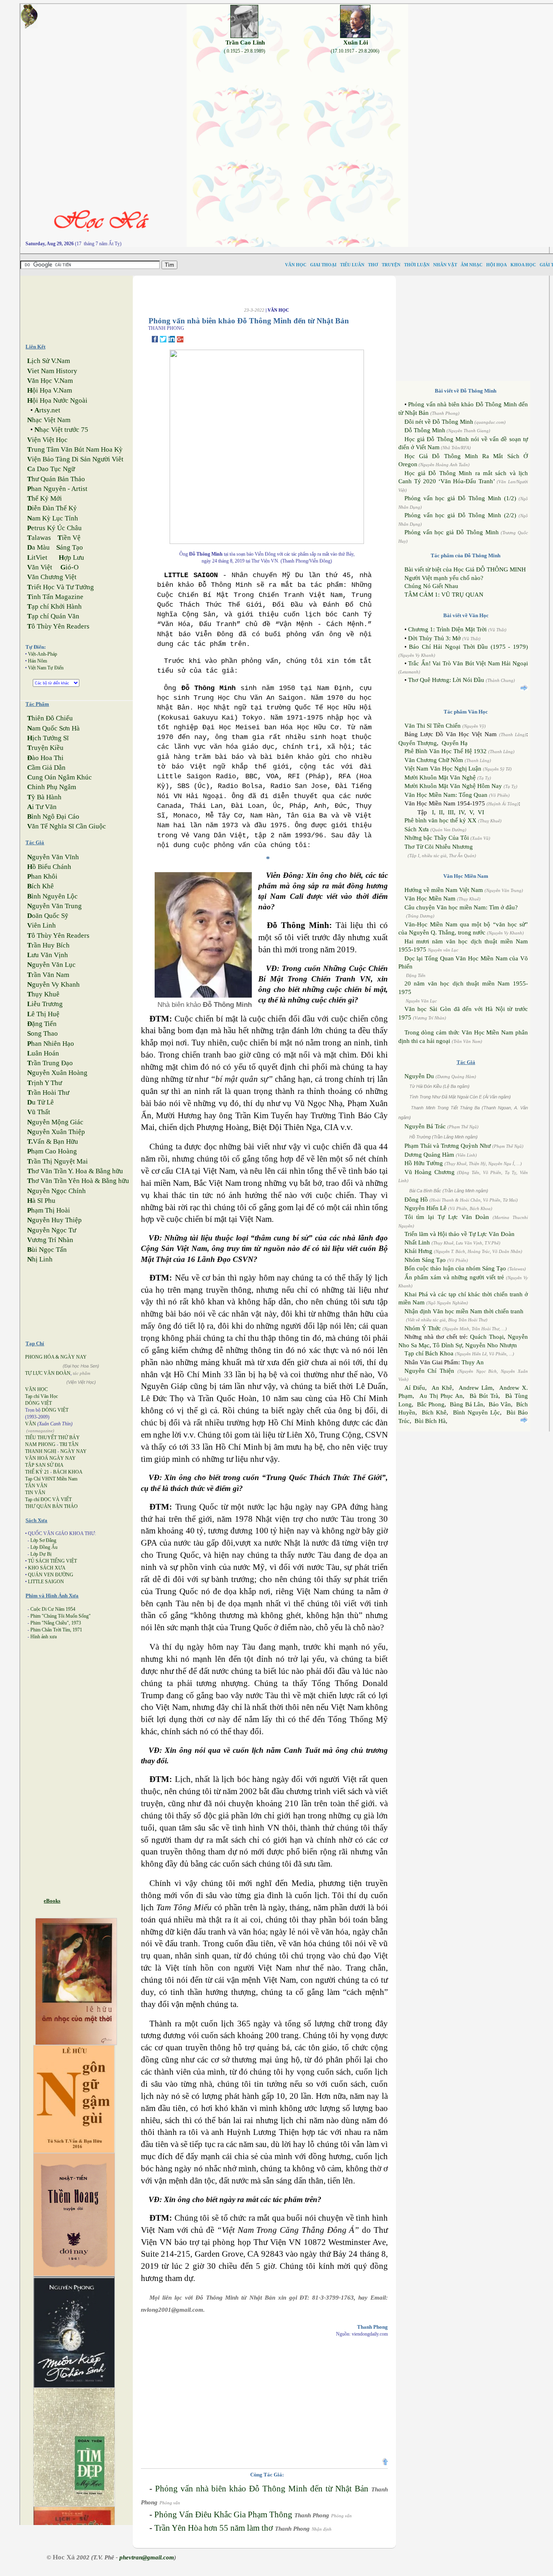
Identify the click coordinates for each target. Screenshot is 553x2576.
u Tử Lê (40, 1102)
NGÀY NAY (73, 1451)
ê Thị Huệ (43, 1014)
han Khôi (42, 876)
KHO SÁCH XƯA (47, 1568)
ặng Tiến (42, 1024)
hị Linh (40, 1259)
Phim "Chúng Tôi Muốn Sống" (61, 1616)
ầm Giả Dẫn (46, 768)
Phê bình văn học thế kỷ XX (440, 820)
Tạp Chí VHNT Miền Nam (51, 1479)
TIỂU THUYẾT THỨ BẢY (52, 1438)
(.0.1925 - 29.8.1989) (245, 51)
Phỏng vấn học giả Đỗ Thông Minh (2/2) (460, 515)
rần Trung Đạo (50, 1063)
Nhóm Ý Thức (423, 1328)
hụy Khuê (43, 994)
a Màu (38, 547)
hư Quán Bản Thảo (56, 479)
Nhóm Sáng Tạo (425, 1260)
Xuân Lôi (356, 42)
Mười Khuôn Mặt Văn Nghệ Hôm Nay (453, 786)
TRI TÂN (69, 1444)
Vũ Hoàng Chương (430, 1172)
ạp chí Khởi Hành (54, 606)
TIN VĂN (35, 1493)
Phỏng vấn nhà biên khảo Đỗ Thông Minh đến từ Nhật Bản (262, 2489)
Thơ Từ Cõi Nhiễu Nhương (439, 847)
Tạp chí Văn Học (41, 1396)
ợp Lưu (71, 557)
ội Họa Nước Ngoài (57, 400)
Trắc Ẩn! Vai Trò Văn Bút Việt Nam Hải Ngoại (468, 663)
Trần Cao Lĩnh (245, 42)
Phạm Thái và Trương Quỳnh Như (448, 1146)
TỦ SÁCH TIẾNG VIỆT (52, 1561)
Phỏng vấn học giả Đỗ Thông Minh (452, 532)
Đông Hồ (416, 1200)
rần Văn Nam (48, 975)
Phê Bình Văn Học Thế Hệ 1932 (446, 751)
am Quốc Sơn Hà (53, 728)
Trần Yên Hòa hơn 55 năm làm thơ (214, 2528)
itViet (37, 557)
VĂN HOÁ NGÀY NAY (50, 1458)
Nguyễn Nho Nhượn (491, 1345)
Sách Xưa (417, 829)
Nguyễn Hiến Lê (425, 1208)
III (451, 812)
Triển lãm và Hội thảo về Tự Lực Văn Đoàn (459, 1234)
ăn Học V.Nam (50, 381)
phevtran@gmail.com (147, 2557)
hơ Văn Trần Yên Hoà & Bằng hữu (78, 1181)
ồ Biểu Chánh (49, 867)
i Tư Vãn (42, 807)
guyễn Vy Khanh (53, 984)
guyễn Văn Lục (51, 965)
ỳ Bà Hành (44, 797)
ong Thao (43, 1033)
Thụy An (473, 1362)
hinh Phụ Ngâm (52, 787)
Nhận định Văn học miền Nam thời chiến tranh (464, 1311)
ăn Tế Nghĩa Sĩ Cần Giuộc (67, 826)
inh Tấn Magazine (55, 597)
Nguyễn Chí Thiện (430, 1371)
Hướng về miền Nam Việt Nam (444, 890)
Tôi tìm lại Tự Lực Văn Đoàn (447, 1217)
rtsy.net (47, 410)
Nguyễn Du (419, 1076)
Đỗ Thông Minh (425, 430)
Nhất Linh (417, 1242)
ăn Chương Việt (52, 577)
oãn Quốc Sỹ (48, 916)
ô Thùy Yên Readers (58, 626)
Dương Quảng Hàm (429, 1155)
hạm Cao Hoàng (52, 1151)
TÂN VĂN (36, 1486)
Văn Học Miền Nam (430, 898)
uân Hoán (43, 1053)
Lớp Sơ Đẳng (43, 1540)
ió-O (69, 567)
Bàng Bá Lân (467, 1404)
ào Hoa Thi (45, 758)
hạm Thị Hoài (49, 1210)
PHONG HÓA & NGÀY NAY (56, 1357)
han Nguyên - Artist (57, 489)
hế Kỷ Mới (45, 498)
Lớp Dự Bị (41, 1554)
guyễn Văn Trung (54, 906)
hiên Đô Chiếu (50, 718)
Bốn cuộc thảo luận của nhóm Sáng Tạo (455, 1268)
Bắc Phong (431, 1404)
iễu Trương (45, 1004)
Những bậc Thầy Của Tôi (437, 838)
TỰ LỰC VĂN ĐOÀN (48, 1373)
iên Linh (41, 925)
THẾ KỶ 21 (37, 1472)
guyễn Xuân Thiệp (56, 1132)
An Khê (442, 1388)
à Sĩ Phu (41, 1201)
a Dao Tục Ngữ (51, 469)
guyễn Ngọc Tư (52, 1230)
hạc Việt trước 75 (61, 430)
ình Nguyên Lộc (52, 896)
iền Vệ (69, 538)
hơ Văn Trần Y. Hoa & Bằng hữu (75, 1171)
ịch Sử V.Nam (49, 361)
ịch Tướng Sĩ (48, 738)
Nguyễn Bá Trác (425, 1126)
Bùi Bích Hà (430, 1421)
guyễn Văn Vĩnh (53, 857)
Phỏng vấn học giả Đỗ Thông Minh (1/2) (460, 498)
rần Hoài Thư (48, 1093)
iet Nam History (52, 371)
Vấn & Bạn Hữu (53, 1141)
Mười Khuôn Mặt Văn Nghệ (440, 777)
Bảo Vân (500, 1404)
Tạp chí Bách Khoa (429, 1353)
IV (462, 812)
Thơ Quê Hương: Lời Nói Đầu (446, 680)
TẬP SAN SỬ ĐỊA (44, 1465)
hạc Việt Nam (49, 420)
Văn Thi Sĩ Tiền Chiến (433, 726)
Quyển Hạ (455, 743)
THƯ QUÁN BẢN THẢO (51, 1506)
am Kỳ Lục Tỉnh (53, 518)
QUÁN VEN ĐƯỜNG (51, 1575)
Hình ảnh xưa (44, 1637)
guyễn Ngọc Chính (56, 1191)
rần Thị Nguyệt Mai (57, 1161)
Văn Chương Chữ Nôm (434, 760)
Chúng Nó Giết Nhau (431, 586)
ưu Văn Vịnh (48, 955)
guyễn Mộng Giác (55, 1122)
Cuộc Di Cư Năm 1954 (53, 1609)
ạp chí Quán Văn (53, 616)
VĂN (31, 1424)
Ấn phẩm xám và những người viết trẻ (454, 1277)
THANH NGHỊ (41, 1451)
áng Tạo (70, 547)
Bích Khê (434, 1412)
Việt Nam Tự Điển (46, 668)
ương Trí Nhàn (50, 1240)
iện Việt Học (47, 440)
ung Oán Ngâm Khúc (60, 777)
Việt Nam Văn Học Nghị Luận (443, 769)
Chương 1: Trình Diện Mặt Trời (447, 629)
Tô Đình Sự (447, 1345)
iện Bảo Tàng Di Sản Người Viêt (75, 459)
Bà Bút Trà (484, 1396)
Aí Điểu (415, 1388)
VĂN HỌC (36, 1389)
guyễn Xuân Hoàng (57, 1073)
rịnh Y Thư (45, 1083)
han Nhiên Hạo (51, 1044)
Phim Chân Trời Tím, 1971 (56, 1630)
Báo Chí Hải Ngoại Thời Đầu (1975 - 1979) (468, 647)
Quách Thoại (487, 1337)
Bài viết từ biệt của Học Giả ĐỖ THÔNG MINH (465, 569)
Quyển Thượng (418, 743)
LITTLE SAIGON (46, 1582)
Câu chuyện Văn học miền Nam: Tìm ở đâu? (461, 907)
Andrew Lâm (476, 1388)
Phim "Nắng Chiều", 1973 (56, 1623)
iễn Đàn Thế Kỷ (52, 508)
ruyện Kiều (45, 748)
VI (481, 812)
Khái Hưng (418, 1251)
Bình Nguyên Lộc (476, 1412)
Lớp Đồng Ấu (44, 1547)
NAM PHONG (40, 1444)
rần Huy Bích (48, 945)
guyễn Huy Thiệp (54, 1220)
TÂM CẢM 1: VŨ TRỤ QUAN (444, 595)
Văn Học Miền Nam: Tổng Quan (446, 795)
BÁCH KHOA (68, 1472)
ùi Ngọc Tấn (47, 1250)
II (441, 812)
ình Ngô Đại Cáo (53, 817)
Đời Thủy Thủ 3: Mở (434, 638)
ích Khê (40, 886)
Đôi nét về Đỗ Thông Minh (439, 422)
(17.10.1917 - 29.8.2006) (355, 51)
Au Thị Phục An (441, 1396)
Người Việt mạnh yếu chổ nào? (444, 578)
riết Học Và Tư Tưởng (61, 587)
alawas (39, 538)
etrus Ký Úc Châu (54, 528)
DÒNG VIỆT (38, 1403)
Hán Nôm (37, 661)
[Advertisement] (83, 306)
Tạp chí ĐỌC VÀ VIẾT (48, 1499)
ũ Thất (39, 1112)
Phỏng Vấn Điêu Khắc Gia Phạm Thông (223, 2514)
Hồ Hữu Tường (424, 1163)
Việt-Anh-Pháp (43, 654)
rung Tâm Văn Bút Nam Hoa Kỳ (75, 449)
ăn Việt (40, 567)
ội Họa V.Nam (50, 390)
